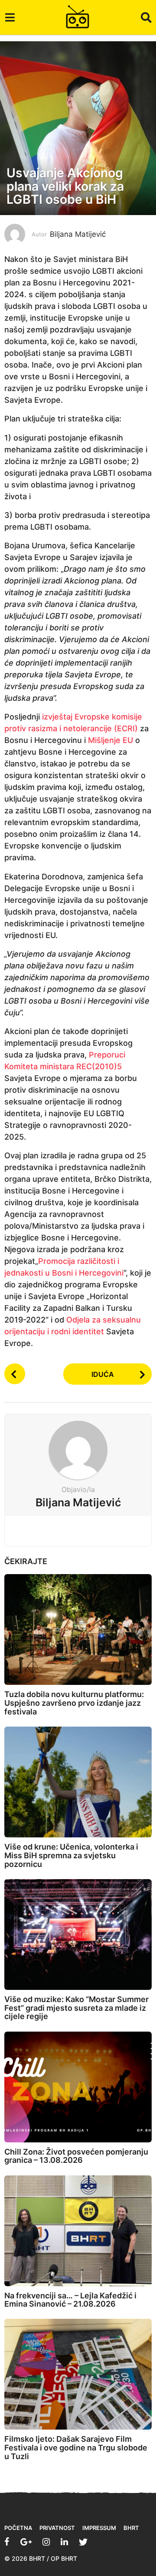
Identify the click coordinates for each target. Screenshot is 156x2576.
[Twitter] (83, 2542)
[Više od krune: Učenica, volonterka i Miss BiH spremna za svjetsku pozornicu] (78, 1782)
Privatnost (57, 2528)
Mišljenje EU (110, 740)
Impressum (99, 2528)
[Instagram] (46, 2542)
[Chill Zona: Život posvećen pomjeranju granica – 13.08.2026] (78, 2087)
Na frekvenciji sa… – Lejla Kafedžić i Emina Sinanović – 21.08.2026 (70, 2300)
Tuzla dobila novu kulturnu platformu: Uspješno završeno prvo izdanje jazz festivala (74, 1703)
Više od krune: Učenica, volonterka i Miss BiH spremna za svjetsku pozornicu (71, 1855)
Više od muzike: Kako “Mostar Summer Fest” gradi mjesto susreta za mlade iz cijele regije (76, 2008)
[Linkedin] (64, 2542)
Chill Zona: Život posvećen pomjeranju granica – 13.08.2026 (76, 2156)
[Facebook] (7, 2542)
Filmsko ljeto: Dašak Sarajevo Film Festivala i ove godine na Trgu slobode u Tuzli (76, 2448)
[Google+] (26, 2542)
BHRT (131, 2528)
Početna (18, 2528)
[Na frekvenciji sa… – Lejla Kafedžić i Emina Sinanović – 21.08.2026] (78, 2231)
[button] (10, 17)
